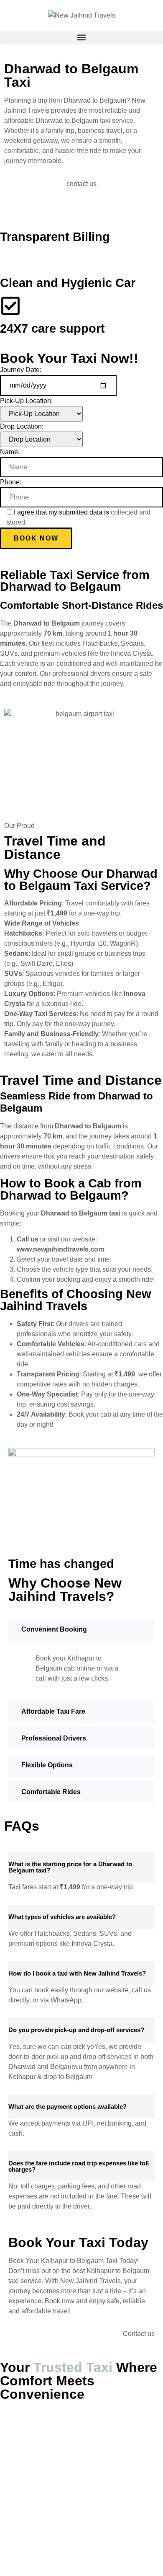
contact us (81, 184)
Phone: (11, 482)
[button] (81, 38)
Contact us (139, 2334)
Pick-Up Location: (26, 401)
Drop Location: (22, 426)
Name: (10, 452)
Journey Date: (21, 370)
